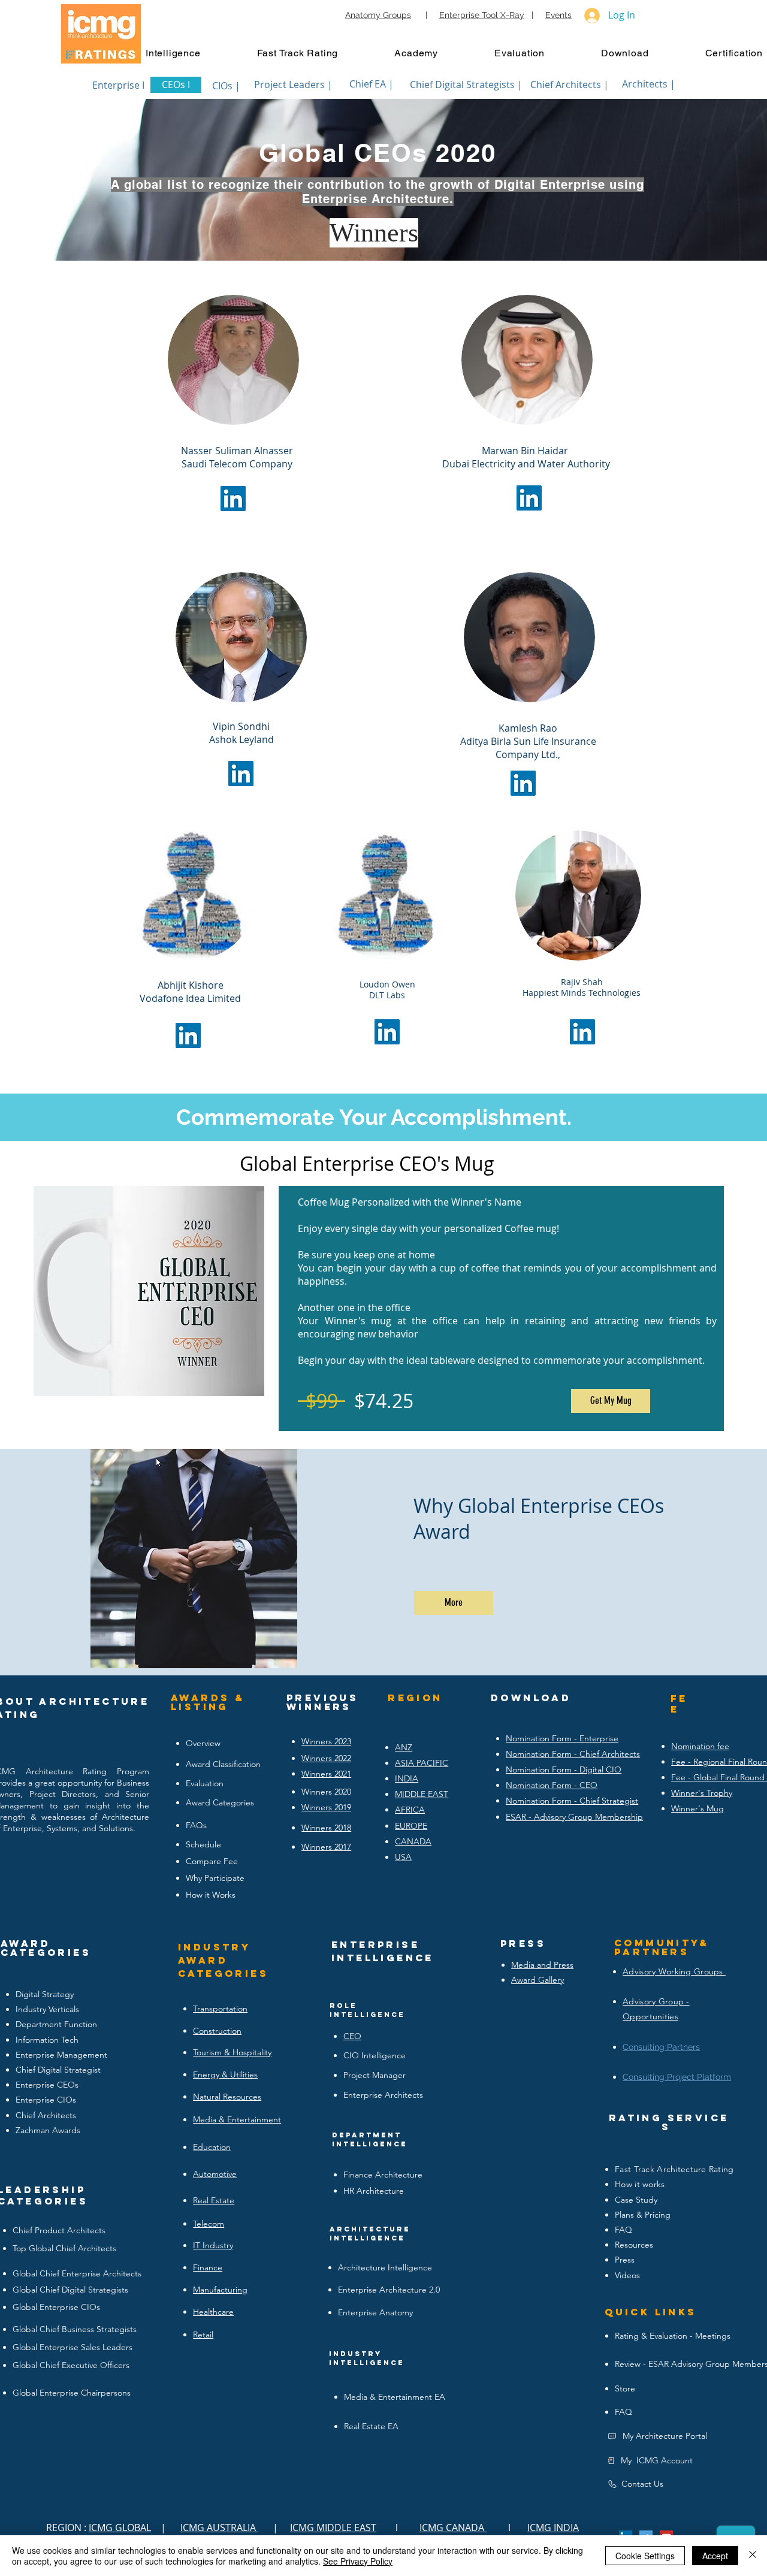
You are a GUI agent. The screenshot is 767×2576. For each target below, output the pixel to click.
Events (558, 15)
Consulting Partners (661, 2047)
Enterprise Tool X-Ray (482, 15)
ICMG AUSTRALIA (219, 2527)
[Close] (753, 2556)
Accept (715, 2556)
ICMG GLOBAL (120, 2527)
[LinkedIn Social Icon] (233, 499)
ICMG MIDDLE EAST (333, 2527)
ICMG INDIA (553, 2527)
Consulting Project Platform (677, 2077)
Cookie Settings (645, 2556)
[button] (185, 53)
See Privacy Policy (358, 2561)
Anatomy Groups (378, 15)
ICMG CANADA (453, 2527)
